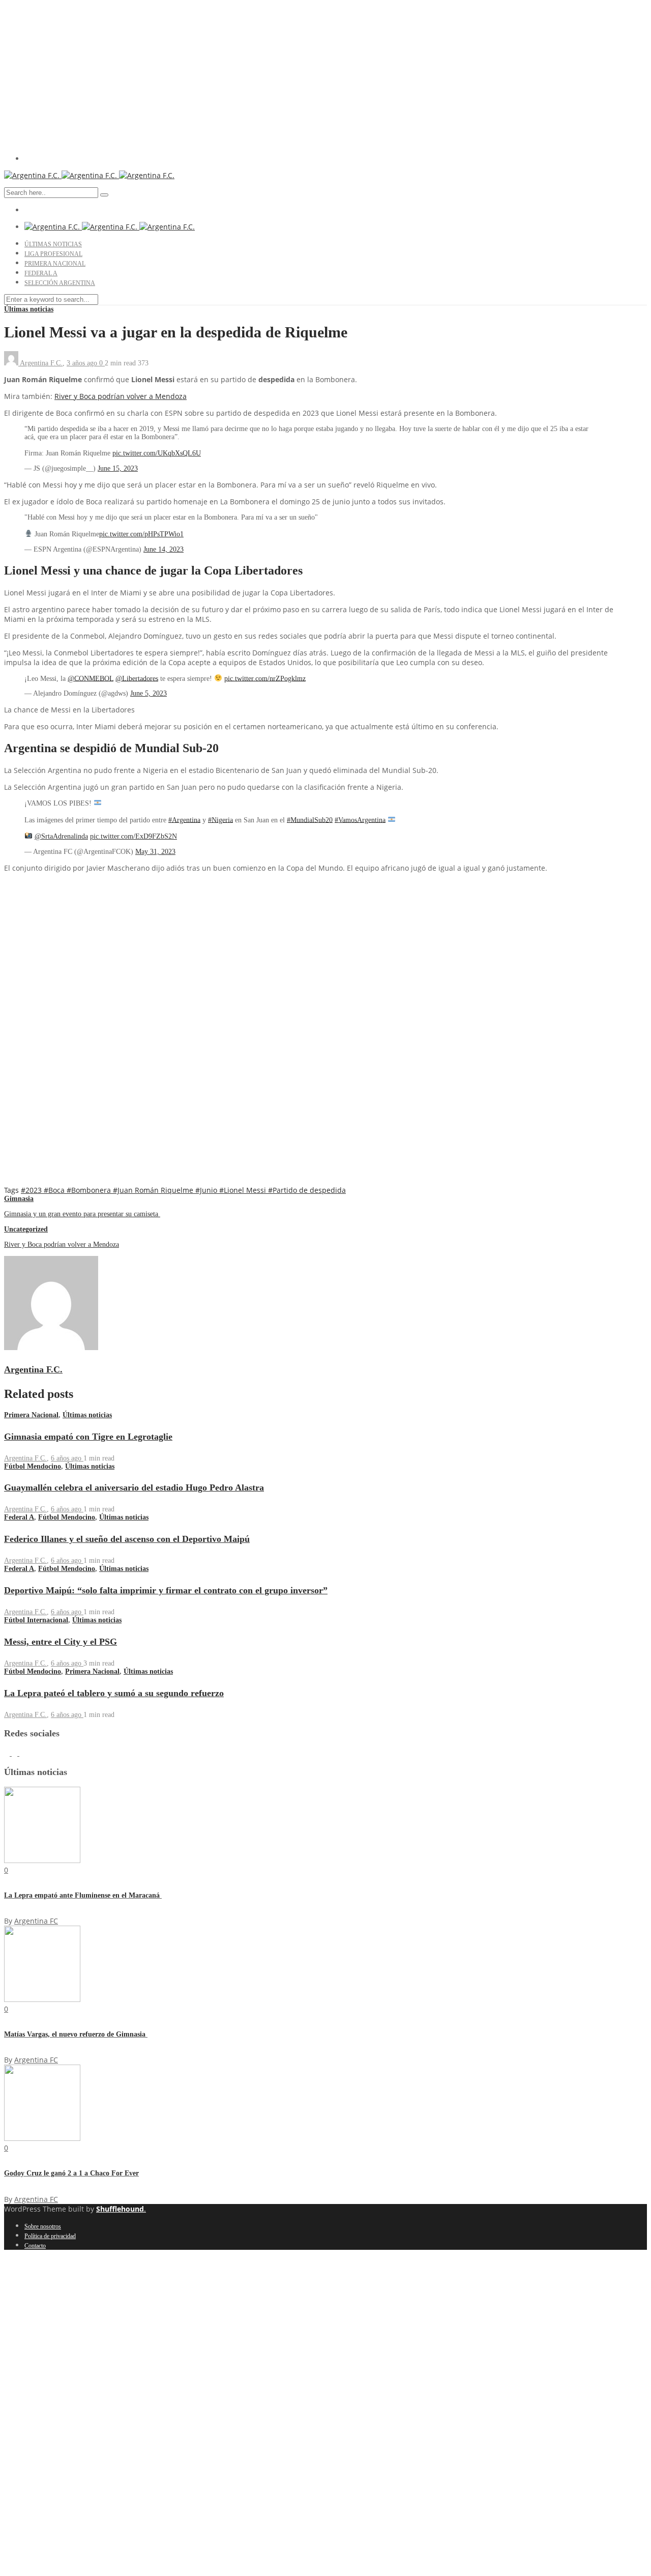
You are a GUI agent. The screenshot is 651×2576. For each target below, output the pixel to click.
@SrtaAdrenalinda (61, 836)
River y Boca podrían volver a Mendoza (121, 396)
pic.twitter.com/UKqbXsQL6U (157, 453)
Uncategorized (26, 1229)
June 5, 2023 (149, 693)
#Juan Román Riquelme (154, 1190)
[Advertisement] (325, 75)
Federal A (41, 273)
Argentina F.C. (41, 363)
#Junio (207, 1190)
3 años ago (83, 363)
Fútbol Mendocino (33, 1466)
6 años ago (67, 1458)
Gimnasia (19, 1199)
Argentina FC (36, 1921)
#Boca (55, 1190)
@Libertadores (137, 678)
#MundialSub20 (310, 820)
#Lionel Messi (244, 1190)
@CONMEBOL (91, 678)
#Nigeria (220, 820)
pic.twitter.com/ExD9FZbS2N (134, 836)
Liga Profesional (53, 254)
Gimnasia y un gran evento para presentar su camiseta (82, 1214)
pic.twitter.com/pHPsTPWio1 (141, 534)
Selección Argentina (60, 283)
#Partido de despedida (307, 1190)
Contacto (35, 2246)
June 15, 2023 (118, 468)
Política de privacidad (50, 2236)
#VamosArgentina (360, 820)
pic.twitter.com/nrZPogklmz (265, 678)
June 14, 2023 (164, 549)
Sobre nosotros (43, 2226)
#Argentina (184, 820)
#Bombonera (90, 1190)
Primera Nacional (55, 264)
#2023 (32, 1190)
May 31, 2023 (155, 852)
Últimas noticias (53, 244)
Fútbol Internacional (36, 1620)
